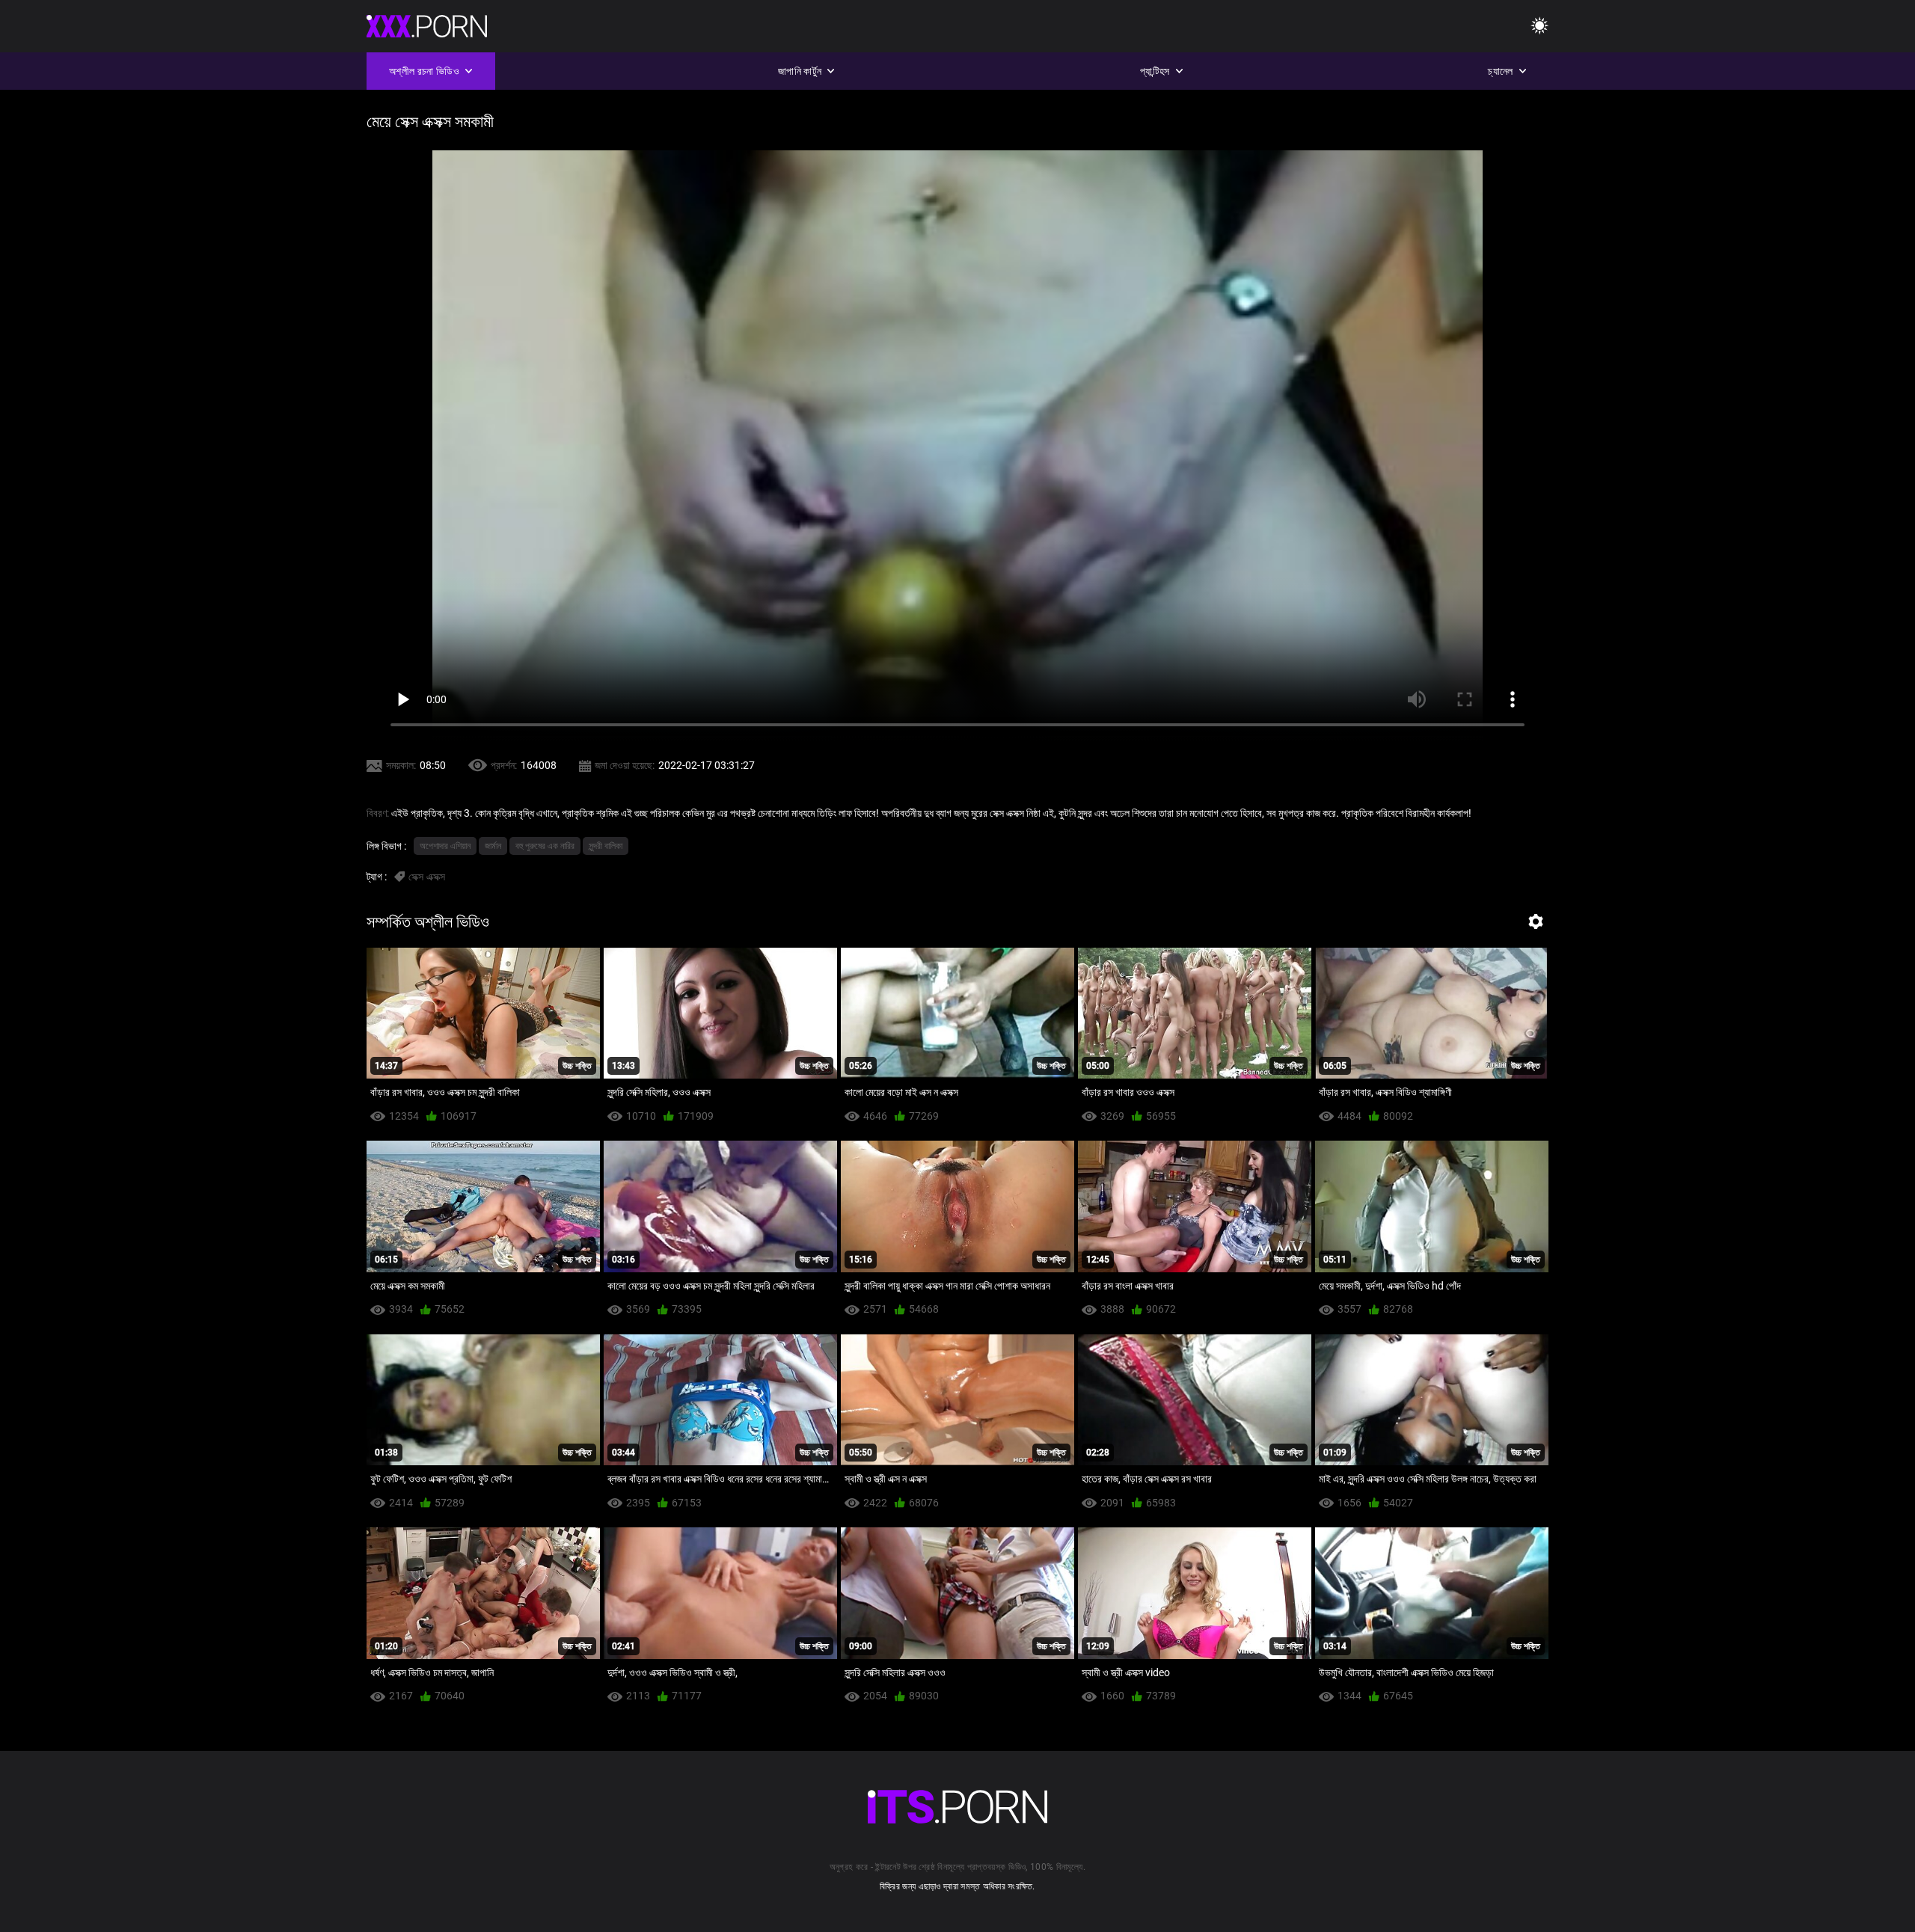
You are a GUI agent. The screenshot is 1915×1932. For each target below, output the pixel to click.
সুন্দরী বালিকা (606, 846)
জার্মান (493, 846)
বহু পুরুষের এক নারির (545, 846)
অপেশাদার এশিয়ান (445, 846)
